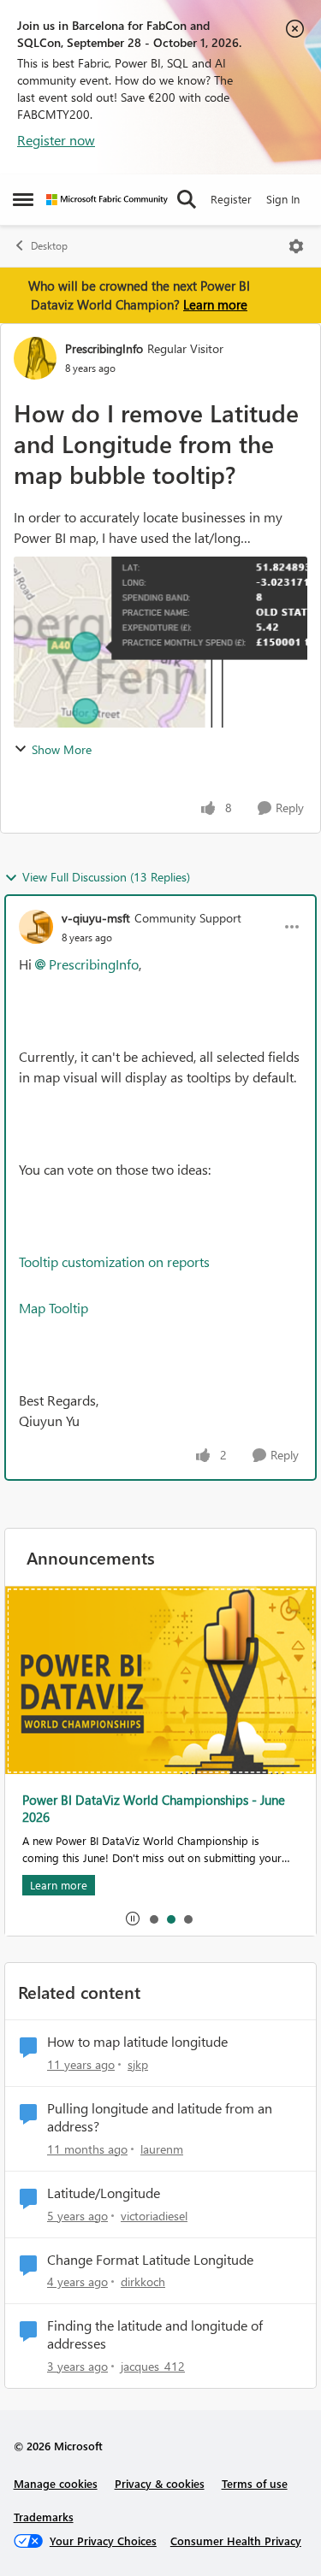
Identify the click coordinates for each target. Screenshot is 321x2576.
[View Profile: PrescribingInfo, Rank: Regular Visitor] (35, 358)
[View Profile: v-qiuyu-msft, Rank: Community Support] (36, 927)
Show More (62, 749)
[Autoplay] (133, 1919)
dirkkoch (143, 2281)
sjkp (138, 2064)
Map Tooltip (53, 1308)
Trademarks (44, 2517)
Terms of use (255, 2483)
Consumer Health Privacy (236, 2541)
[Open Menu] (296, 246)
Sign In (283, 199)
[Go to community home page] (107, 200)
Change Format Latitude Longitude (150, 2260)
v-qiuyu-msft (96, 918)
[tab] (153, 1919)
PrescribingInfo (104, 348)
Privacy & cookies (160, 2483)
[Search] (187, 199)
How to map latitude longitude (137, 2042)
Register (231, 199)
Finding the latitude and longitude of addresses (155, 2334)
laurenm (162, 2149)
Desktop (49, 246)
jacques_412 (153, 2366)
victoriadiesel (154, 2216)
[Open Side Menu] (23, 199)
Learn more (215, 304)
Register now (56, 140)
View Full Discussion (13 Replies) (106, 877)
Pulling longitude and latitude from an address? (160, 2117)
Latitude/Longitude (104, 2193)
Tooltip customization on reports (114, 1261)
